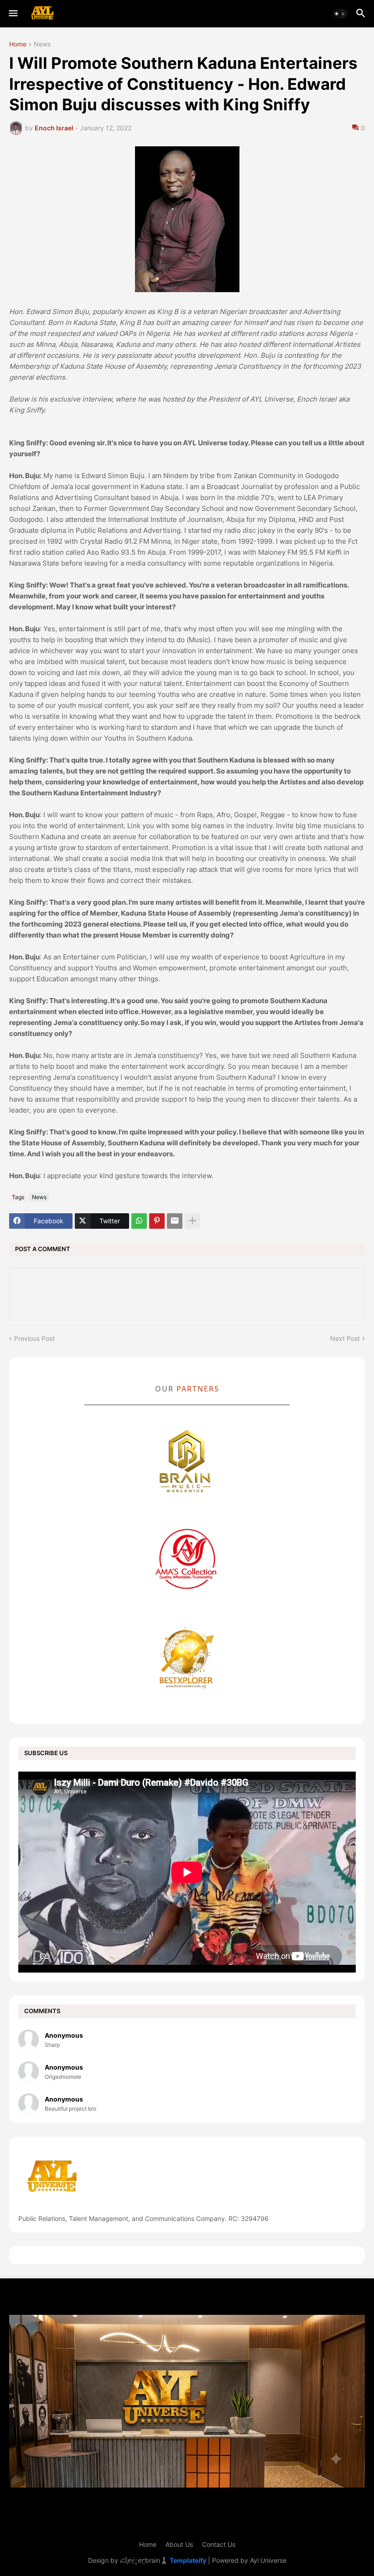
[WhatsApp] (139, 1221)
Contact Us (219, 2544)
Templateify (188, 2560)
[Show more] (192, 1221)
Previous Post (34, 1338)
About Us (179, 2544)
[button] (13, 14)
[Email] (175, 1221)
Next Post (345, 1338)
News (42, 44)
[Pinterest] (157, 1221)
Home (18, 44)
